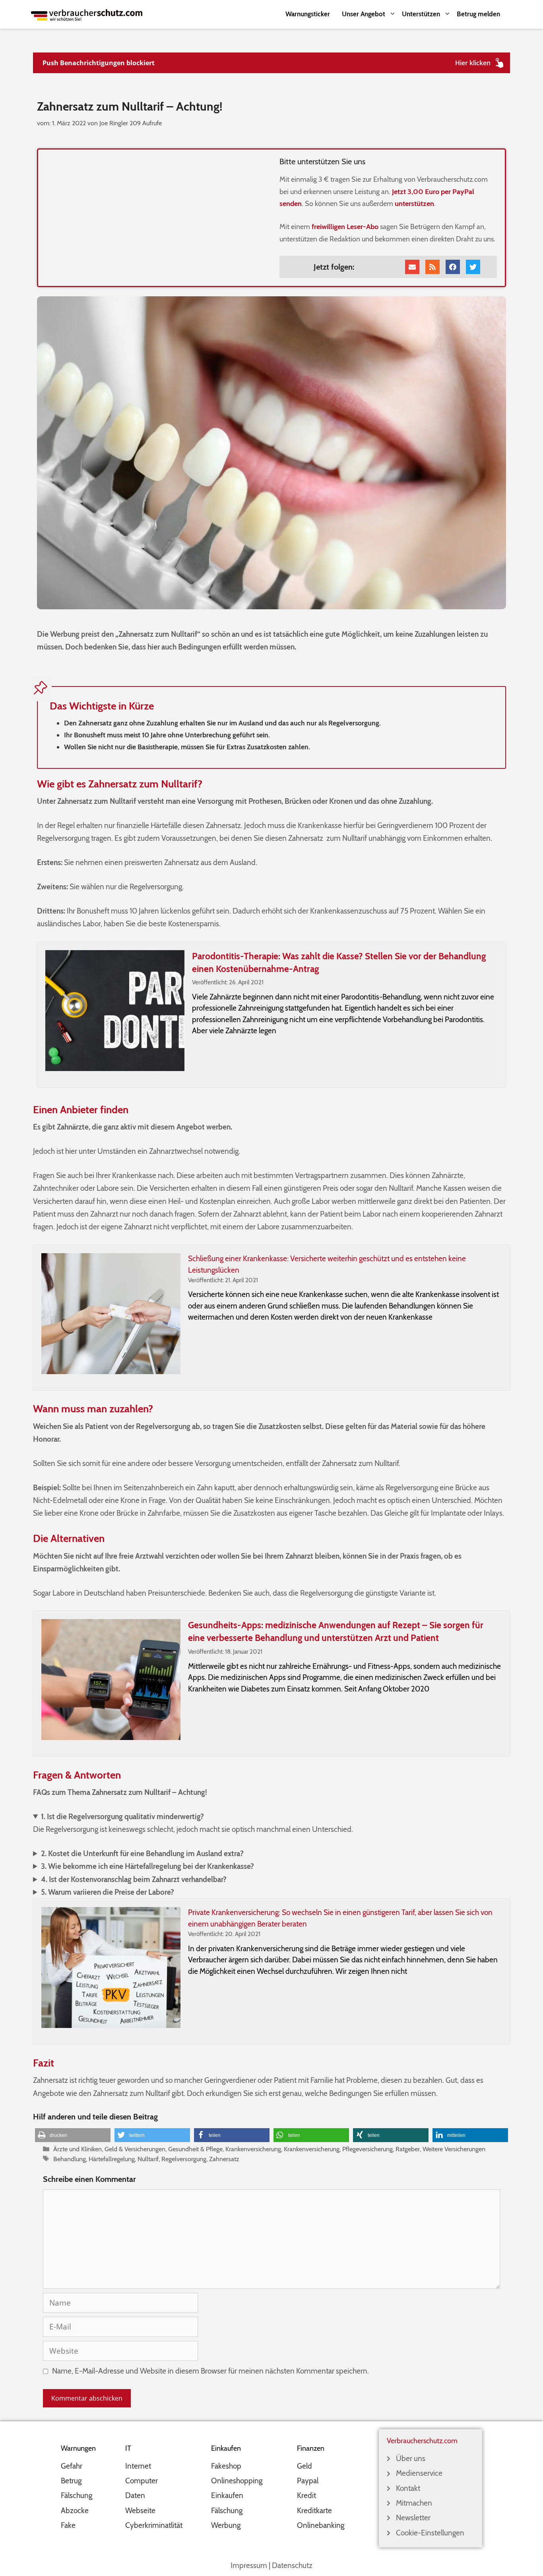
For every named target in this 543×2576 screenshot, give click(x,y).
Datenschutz (292, 2565)
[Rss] (432, 267)
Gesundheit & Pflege (195, 2149)
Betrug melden (478, 14)
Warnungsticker (308, 14)
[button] (73, 2135)
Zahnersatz (224, 2159)
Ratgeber (408, 2149)
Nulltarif (148, 2159)
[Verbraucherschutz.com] (87, 14)
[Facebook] (453, 267)
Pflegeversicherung (367, 2149)
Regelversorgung (184, 2159)
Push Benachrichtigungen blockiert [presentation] (99, 63)
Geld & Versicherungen (135, 2149)
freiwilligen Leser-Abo (345, 227)
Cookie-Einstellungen (430, 2533)
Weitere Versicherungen (454, 2149)
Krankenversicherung (253, 2149)
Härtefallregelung (112, 2159)
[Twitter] (473, 267)
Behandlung (70, 2159)
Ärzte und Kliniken (78, 2149)
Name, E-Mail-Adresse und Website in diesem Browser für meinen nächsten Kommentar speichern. (210, 2371)
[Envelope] (412, 267)
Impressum (249, 2565)
